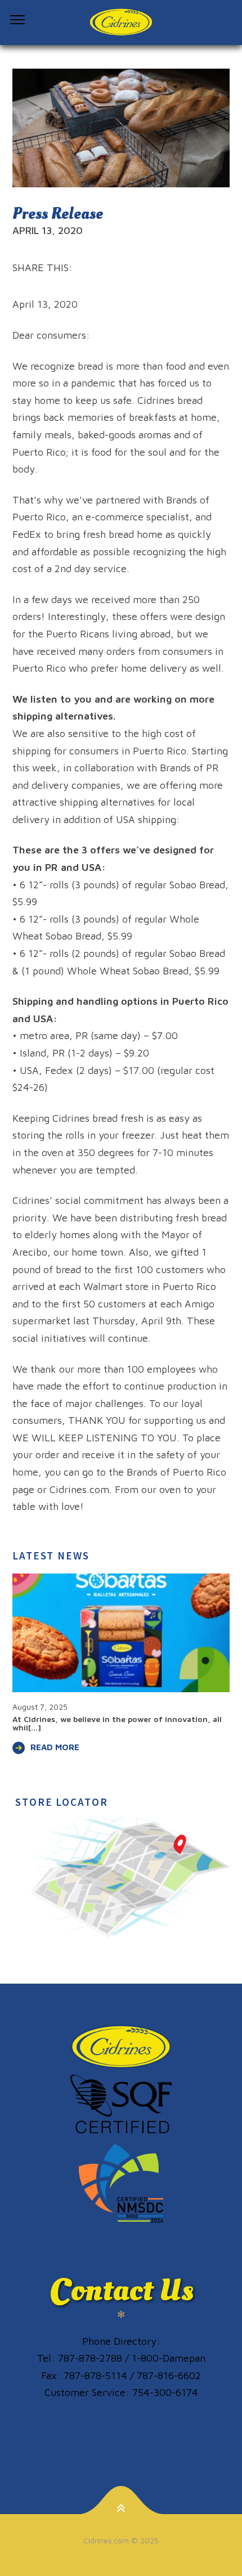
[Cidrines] (121, 23)
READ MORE (55, 1747)
